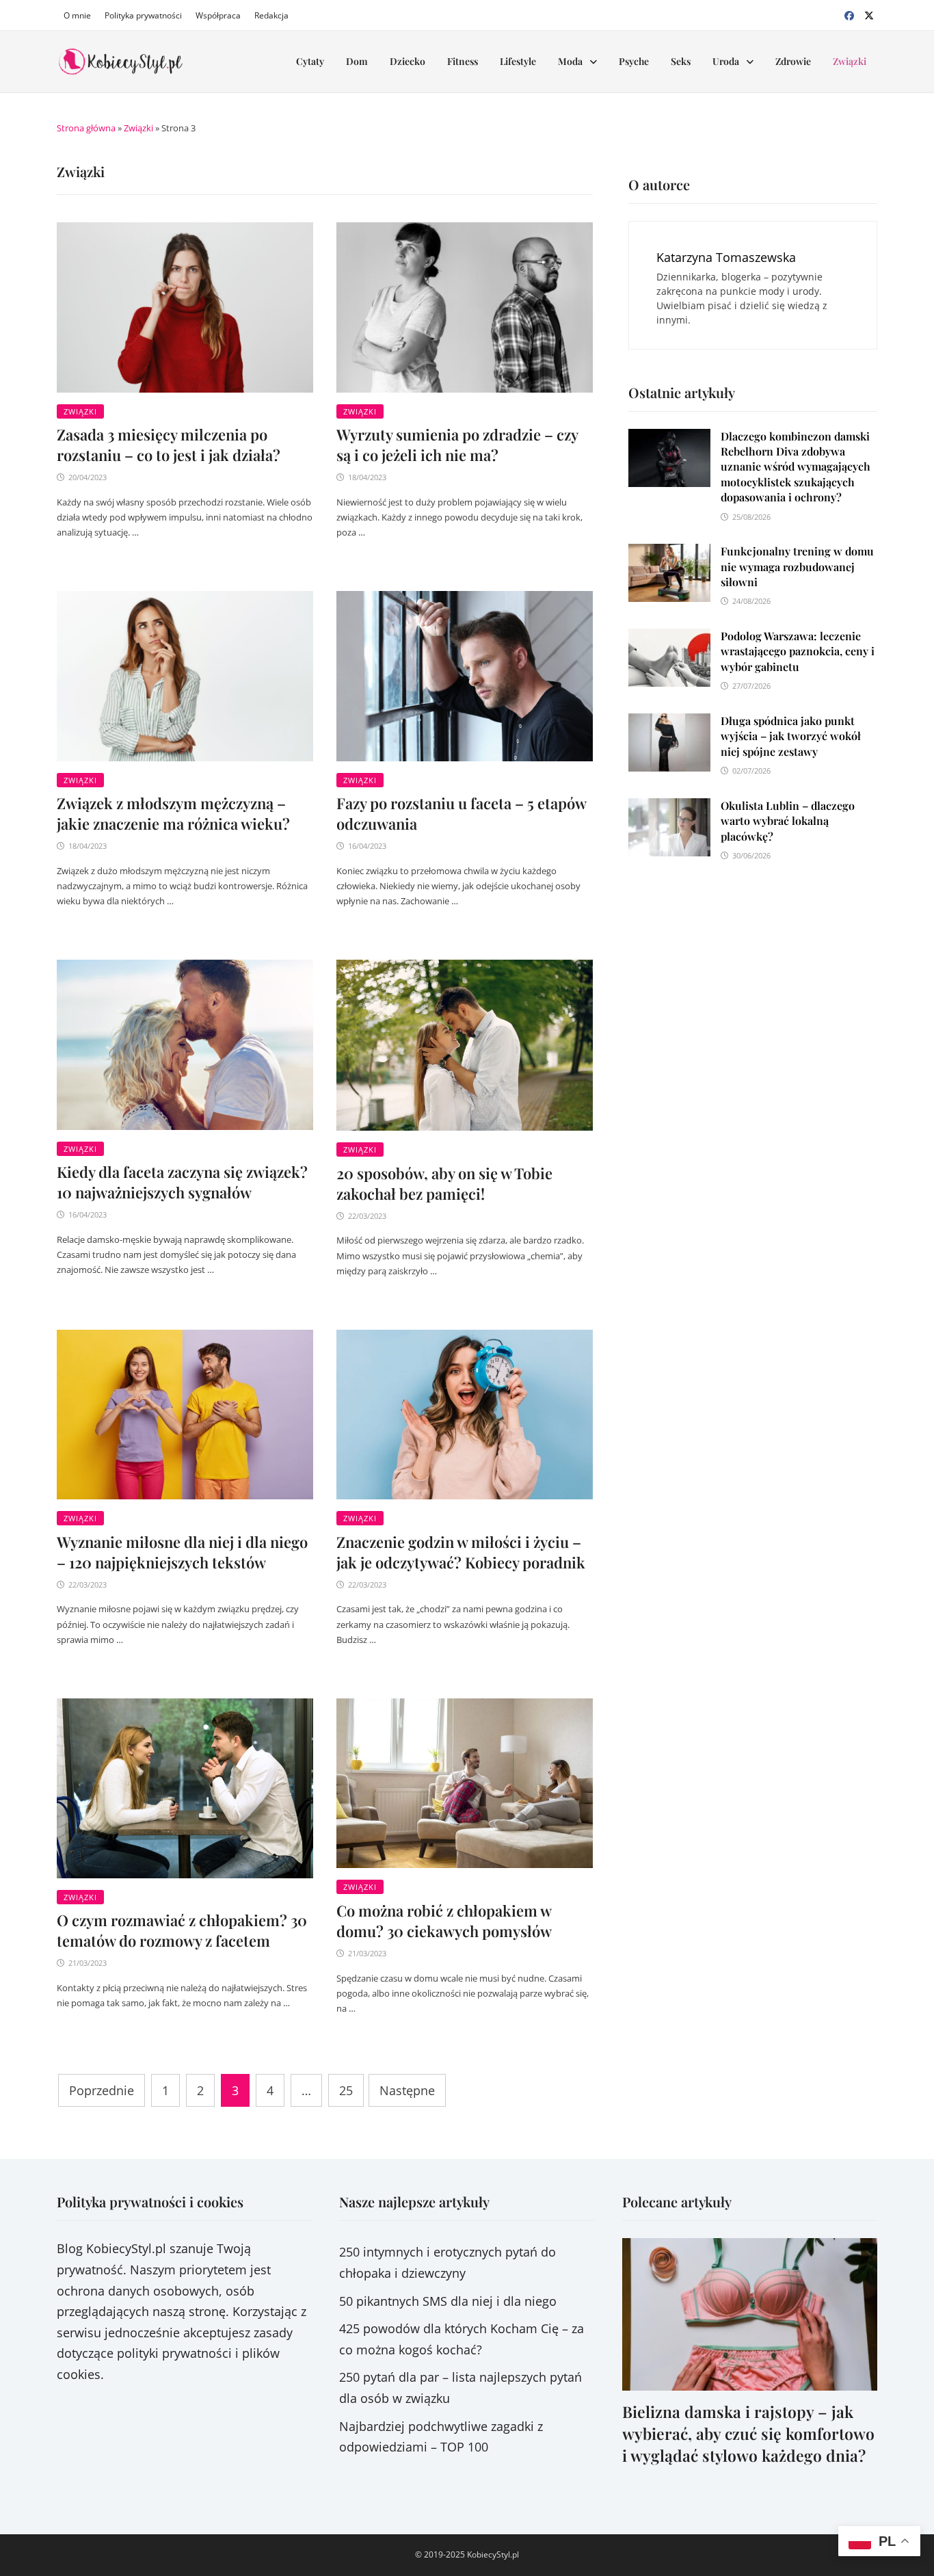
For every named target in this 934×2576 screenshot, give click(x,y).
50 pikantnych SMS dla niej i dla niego (448, 2301)
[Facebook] (851, 14)
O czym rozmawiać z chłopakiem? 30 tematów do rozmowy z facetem (182, 1930)
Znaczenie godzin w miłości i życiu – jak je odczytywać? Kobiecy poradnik (461, 1552)
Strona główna (86, 128)
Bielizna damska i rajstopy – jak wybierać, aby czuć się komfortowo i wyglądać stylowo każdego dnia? (748, 2433)
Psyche (634, 61)
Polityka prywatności (143, 15)
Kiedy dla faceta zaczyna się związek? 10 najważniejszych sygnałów (182, 1182)
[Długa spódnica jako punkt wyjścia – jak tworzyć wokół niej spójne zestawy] (669, 724)
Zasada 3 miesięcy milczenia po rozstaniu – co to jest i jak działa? (169, 445)
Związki (850, 61)
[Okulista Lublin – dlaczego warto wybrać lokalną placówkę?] (669, 809)
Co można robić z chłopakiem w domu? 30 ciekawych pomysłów (444, 1921)
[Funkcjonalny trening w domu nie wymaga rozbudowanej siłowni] (669, 554)
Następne (407, 2090)
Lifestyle (518, 61)
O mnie (77, 15)
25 (346, 2090)
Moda (570, 61)
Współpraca (218, 15)
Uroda (726, 61)
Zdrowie (793, 61)
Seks (681, 61)
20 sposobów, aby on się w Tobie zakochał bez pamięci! (444, 1183)
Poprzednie (102, 2090)
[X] (869, 14)
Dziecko (408, 61)
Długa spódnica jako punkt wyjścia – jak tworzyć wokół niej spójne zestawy (791, 736)
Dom (357, 61)
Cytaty (310, 61)
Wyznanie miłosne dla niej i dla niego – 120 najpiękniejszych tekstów (182, 1552)
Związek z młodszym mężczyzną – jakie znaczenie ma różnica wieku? (173, 813)
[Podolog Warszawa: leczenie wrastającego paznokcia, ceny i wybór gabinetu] (669, 639)
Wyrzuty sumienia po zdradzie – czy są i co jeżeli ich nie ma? (457, 445)
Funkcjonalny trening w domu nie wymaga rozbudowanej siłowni (797, 566)
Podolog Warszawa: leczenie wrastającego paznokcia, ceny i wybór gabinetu (798, 651)
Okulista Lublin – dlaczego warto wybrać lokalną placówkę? (788, 821)
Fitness (463, 61)
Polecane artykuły (677, 2202)
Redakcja (271, 15)
